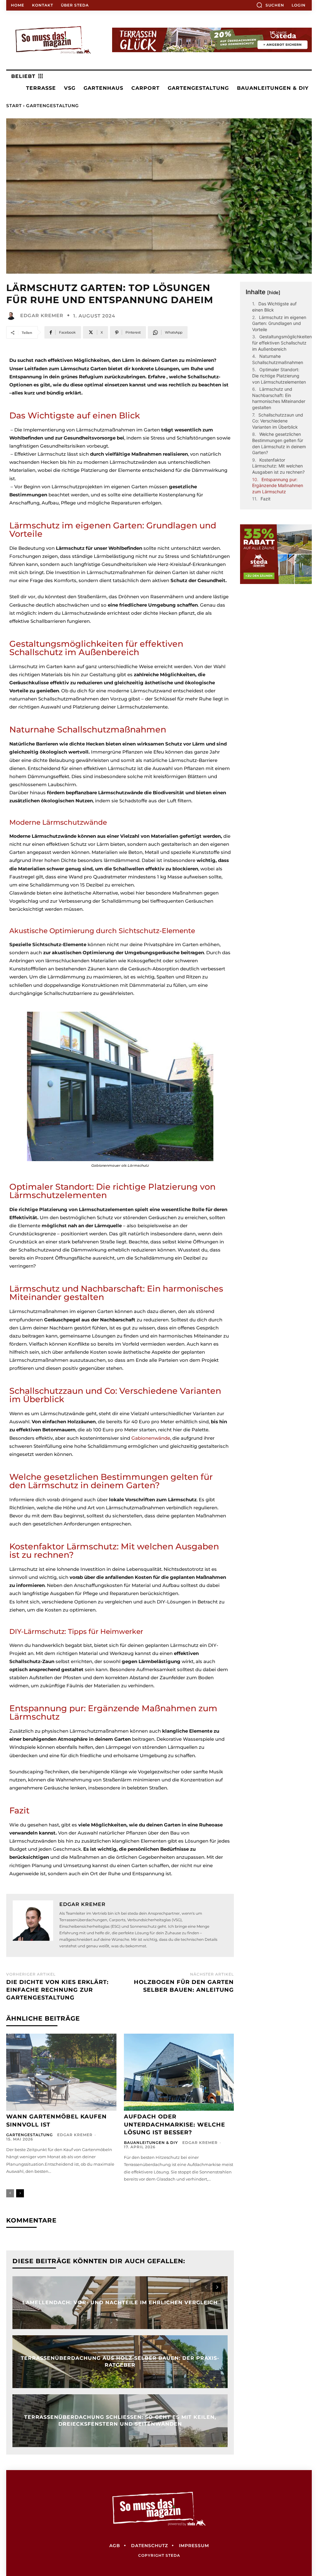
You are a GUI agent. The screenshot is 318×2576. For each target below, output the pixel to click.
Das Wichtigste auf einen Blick (274, 307)
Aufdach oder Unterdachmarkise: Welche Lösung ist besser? (175, 2124)
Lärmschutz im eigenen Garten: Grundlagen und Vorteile (279, 323)
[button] (270, 5)
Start (14, 106)
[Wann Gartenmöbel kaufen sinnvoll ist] (61, 2072)
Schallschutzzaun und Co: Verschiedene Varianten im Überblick (278, 421)
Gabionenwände (151, 1438)
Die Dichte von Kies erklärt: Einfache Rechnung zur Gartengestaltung (57, 1990)
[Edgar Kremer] (12, 315)
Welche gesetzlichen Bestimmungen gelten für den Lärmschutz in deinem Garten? (279, 443)
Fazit (266, 499)
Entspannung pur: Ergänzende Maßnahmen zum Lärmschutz (278, 486)
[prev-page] (10, 2193)
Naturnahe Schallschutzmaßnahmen (278, 359)
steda (173, 2555)
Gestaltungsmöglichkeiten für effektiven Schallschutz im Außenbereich (282, 343)
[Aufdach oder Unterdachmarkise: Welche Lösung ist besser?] (179, 2072)
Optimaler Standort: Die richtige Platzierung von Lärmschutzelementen (279, 376)
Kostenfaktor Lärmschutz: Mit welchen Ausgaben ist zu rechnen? (278, 466)
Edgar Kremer (42, 315)
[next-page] (20, 2193)
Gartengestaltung (52, 106)
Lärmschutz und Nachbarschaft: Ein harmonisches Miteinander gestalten (279, 398)
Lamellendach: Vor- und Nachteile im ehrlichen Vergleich (120, 2302)
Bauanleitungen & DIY (151, 2143)
